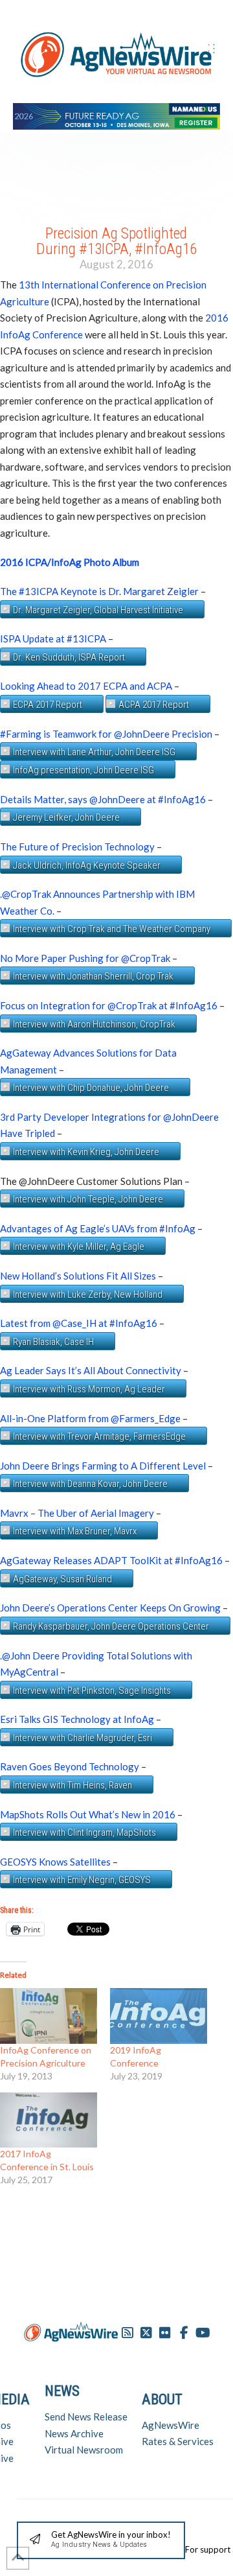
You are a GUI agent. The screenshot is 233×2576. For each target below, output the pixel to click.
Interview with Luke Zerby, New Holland (88, 1294)
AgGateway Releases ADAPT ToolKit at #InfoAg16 (111, 1560)
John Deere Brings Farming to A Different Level (103, 1466)
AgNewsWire (171, 2425)
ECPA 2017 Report (48, 705)
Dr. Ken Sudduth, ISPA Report (69, 657)
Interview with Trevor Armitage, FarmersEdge (99, 1436)
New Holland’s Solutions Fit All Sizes (78, 1276)
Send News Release (86, 2417)
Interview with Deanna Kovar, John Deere (90, 1484)
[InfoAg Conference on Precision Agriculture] (49, 2016)
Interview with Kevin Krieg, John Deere (86, 1152)
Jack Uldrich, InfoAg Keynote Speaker (87, 865)
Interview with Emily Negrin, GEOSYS (82, 1880)
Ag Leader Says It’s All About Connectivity (91, 1370)
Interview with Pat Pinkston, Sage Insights (92, 1691)
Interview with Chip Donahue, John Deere (91, 1088)
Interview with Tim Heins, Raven (72, 1785)
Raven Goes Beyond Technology (70, 1766)
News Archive (74, 2433)
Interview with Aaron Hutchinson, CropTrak (94, 1024)
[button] (101, 2541)
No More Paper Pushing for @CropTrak (85, 958)
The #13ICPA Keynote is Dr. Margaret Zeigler (99, 591)
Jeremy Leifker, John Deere (66, 817)
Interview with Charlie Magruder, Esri (83, 1738)
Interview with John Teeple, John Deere (88, 1199)
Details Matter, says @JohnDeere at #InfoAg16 (103, 799)
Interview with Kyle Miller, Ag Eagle (79, 1247)
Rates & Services (178, 2441)
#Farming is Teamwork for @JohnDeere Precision (106, 734)
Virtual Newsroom (84, 2450)
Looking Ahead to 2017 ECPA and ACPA (86, 686)
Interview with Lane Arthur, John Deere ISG (94, 752)
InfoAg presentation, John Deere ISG (83, 770)
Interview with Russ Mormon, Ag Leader (89, 1389)
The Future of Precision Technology (77, 847)
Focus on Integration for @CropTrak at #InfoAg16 (109, 1005)
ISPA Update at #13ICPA (53, 638)
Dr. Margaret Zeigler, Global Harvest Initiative (98, 610)
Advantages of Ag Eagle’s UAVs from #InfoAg (98, 1228)
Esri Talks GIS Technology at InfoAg (77, 1719)
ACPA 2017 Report (154, 705)
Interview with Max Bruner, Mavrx (75, 1531)
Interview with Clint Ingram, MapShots (84, 1832)
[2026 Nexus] (116, 114)
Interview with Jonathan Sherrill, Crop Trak (93, 976)
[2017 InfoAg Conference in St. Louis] (49, 2120)
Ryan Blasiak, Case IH (53, 1342)
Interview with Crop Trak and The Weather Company (112, 929)
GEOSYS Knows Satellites (55, 1862)
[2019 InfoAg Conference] (159, 2016)
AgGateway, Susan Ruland (62, 1579)
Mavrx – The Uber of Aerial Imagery (77, 1513)
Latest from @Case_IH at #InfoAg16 (79, 1323)
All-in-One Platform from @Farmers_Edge (90, 1418)
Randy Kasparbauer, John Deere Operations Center (111, 1626)
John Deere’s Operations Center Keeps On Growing (110, 1608)
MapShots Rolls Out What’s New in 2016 (88, 1814)
